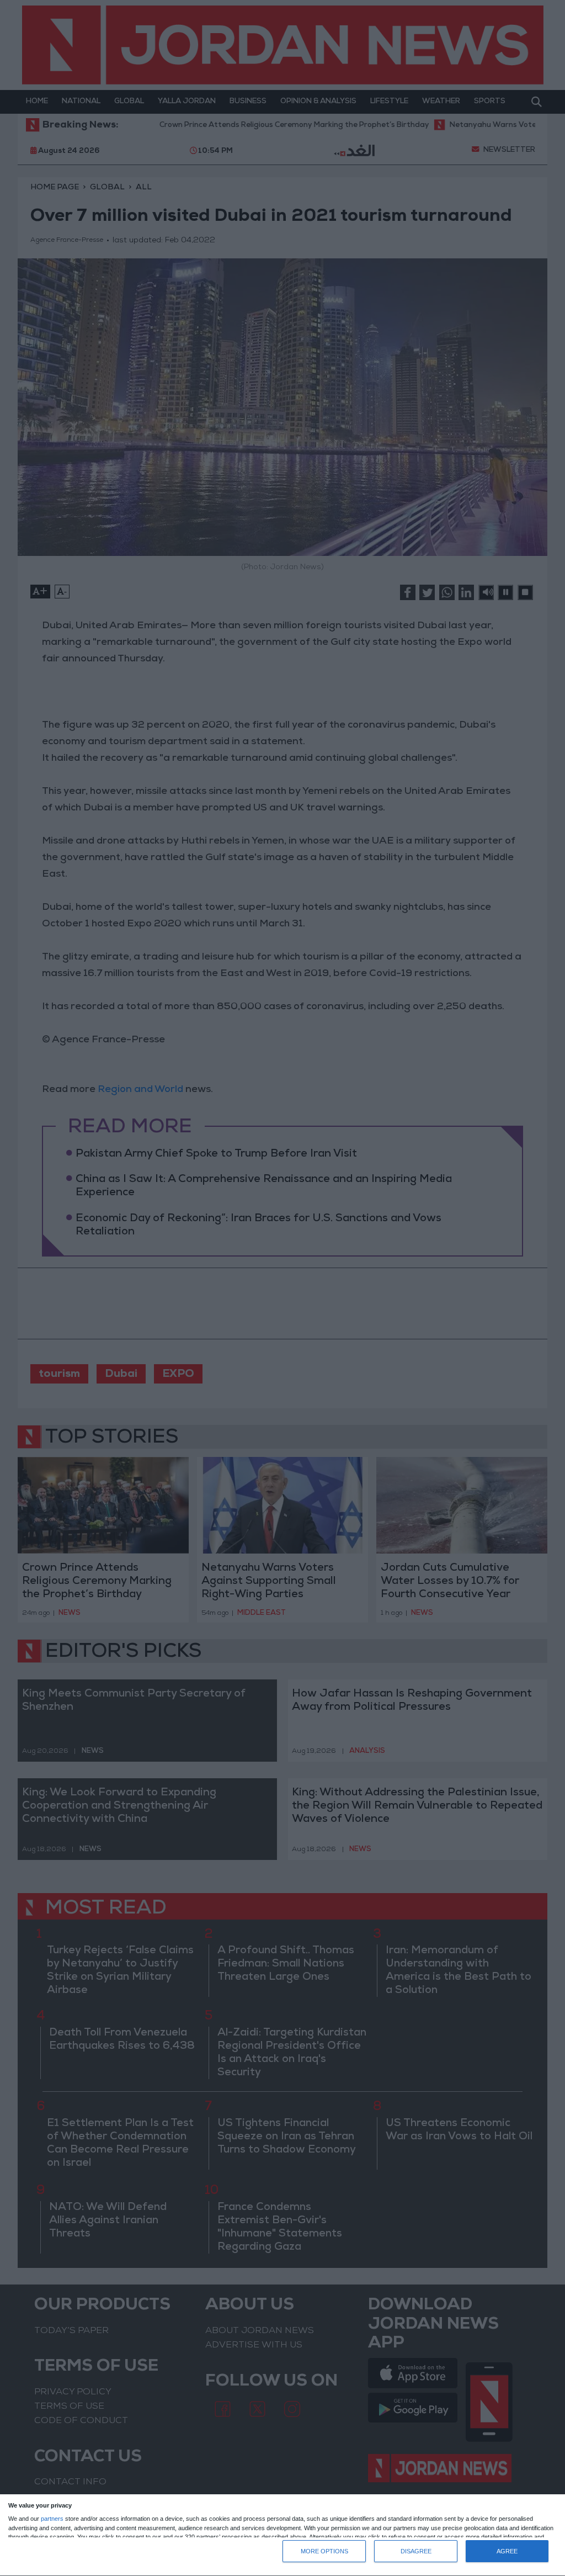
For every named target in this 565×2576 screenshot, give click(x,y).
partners (52, 2519)
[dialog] (282, 2535)
